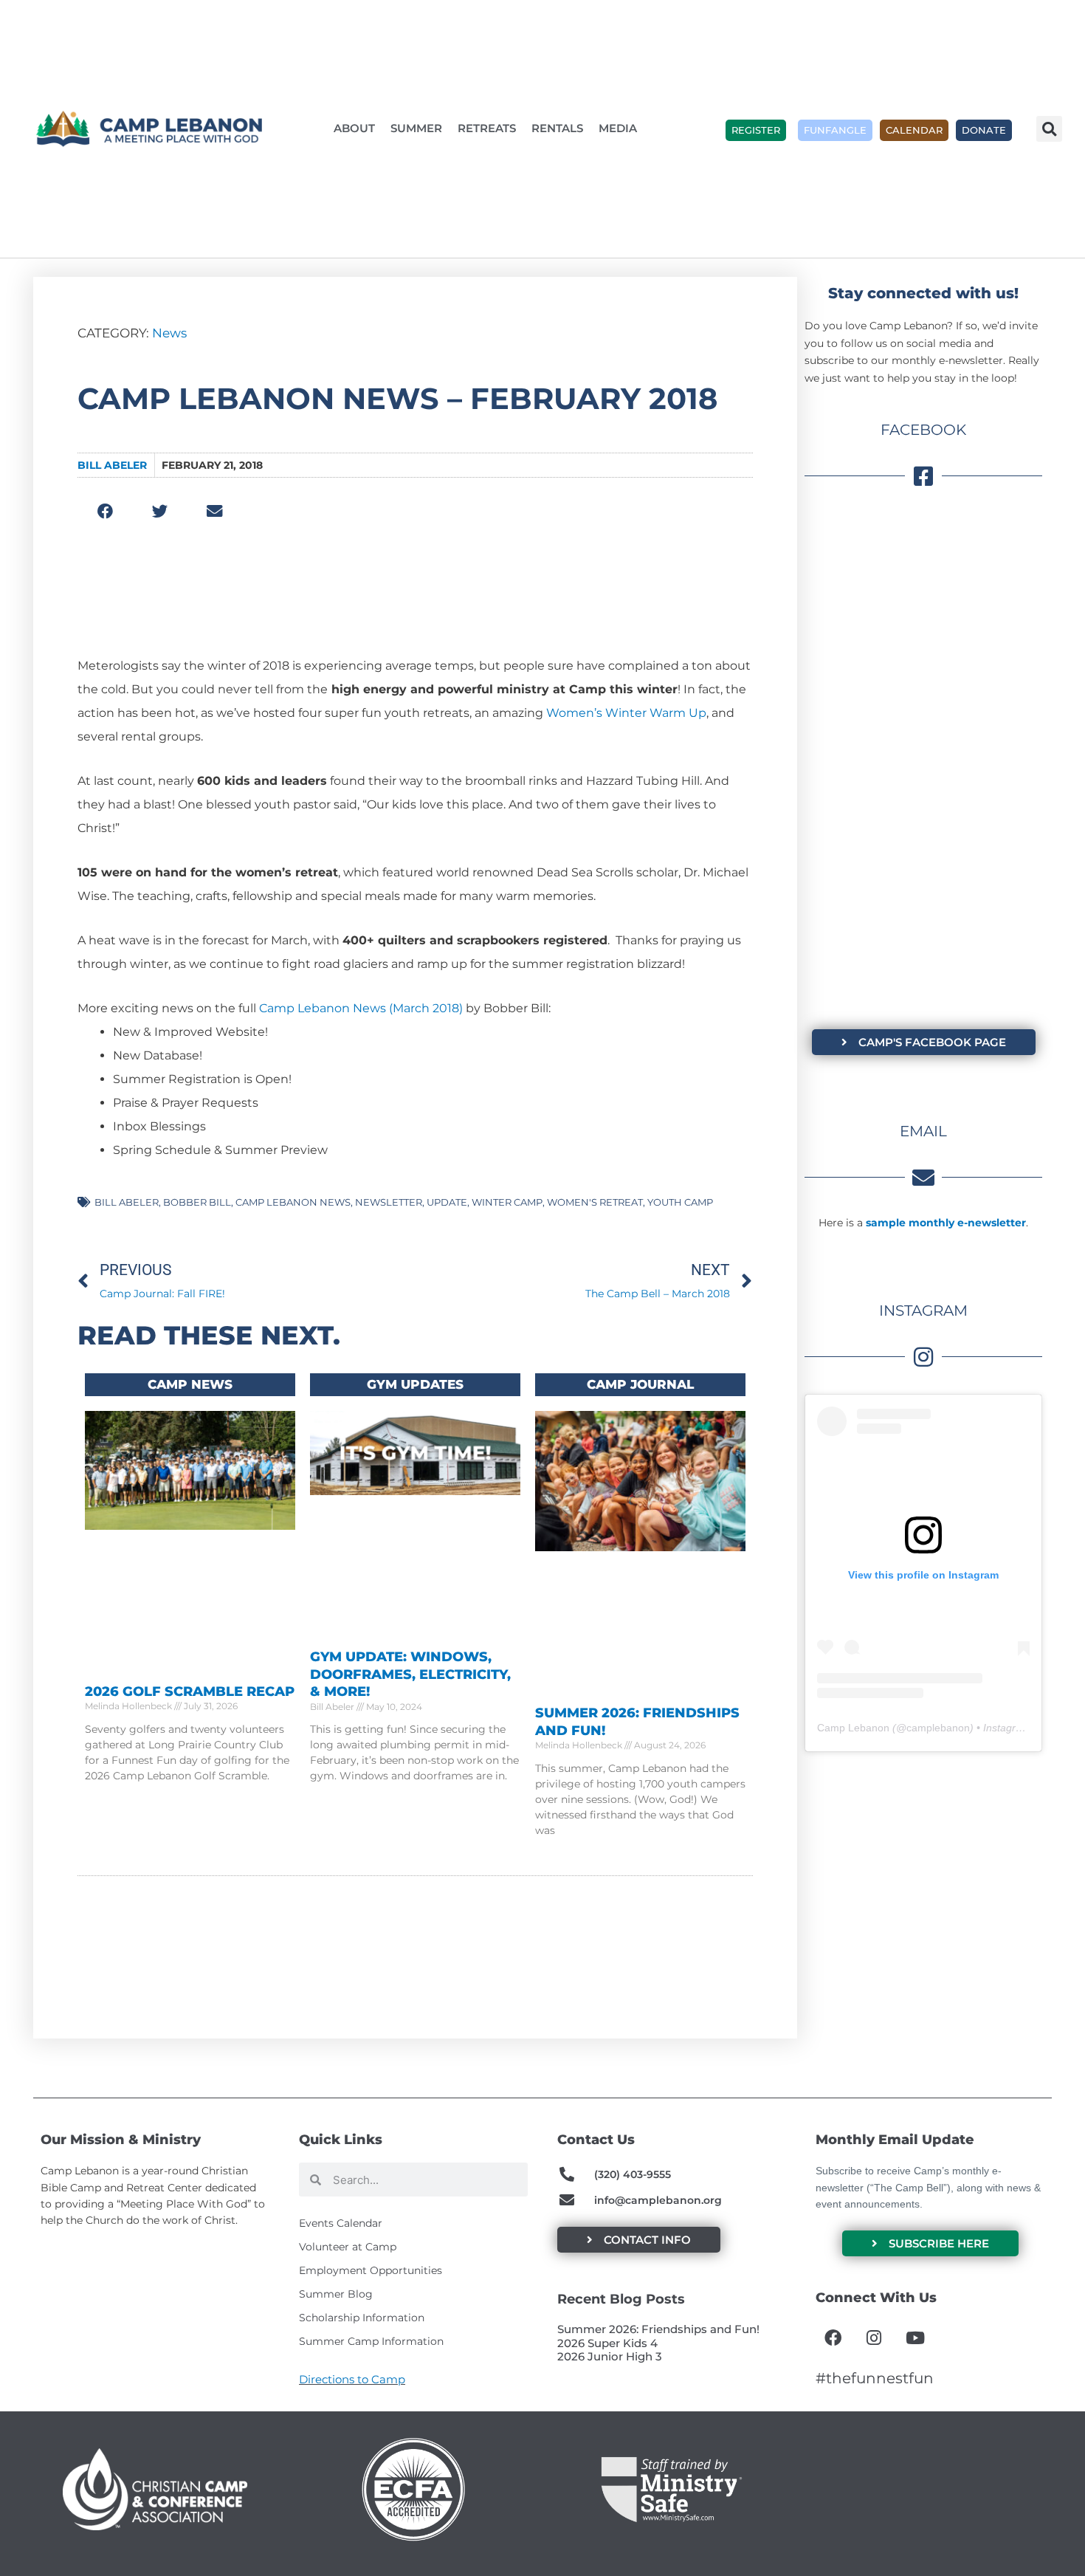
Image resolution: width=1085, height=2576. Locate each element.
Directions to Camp (352, 2379)
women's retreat (595, 1202)
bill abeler (127, 1202)
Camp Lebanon (853, 1728)
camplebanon (938, 1728)
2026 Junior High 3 (610, 2356)
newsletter (389, 1202)
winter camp (507, 1202)
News (169, 333)
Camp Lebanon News (293, 1202)
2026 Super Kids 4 (607, 2343)
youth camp (680, 1202)
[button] (1049, 129)
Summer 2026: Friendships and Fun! (658, 2329)
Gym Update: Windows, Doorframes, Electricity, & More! (410, 1674)
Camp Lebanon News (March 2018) (361, 1008)
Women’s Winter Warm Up (626, 713)
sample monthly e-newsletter (946, 1223)
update (447, 1202)
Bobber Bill (197, 1202)
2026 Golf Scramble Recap (190, 1691)
